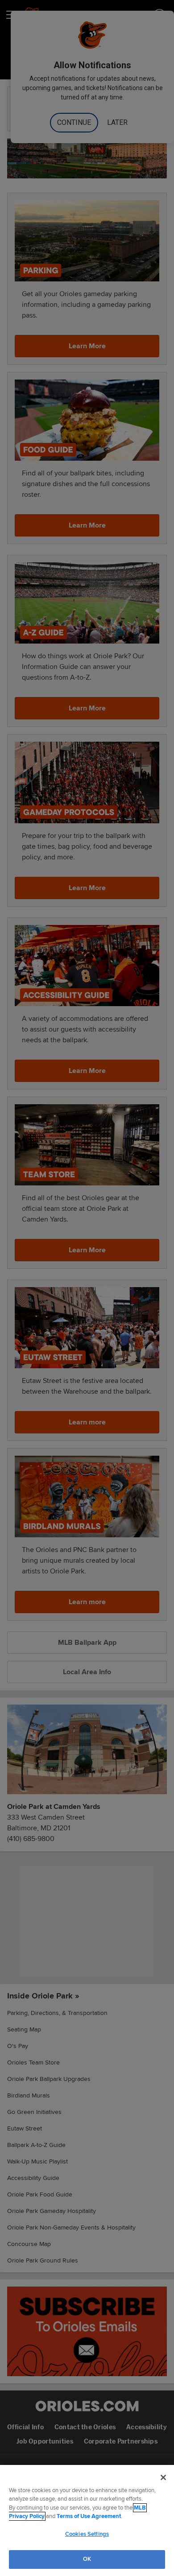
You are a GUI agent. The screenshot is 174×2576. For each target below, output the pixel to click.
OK (87, 2559)
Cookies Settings (87, 2534)
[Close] (163, 2477)
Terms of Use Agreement (89, 2516)
